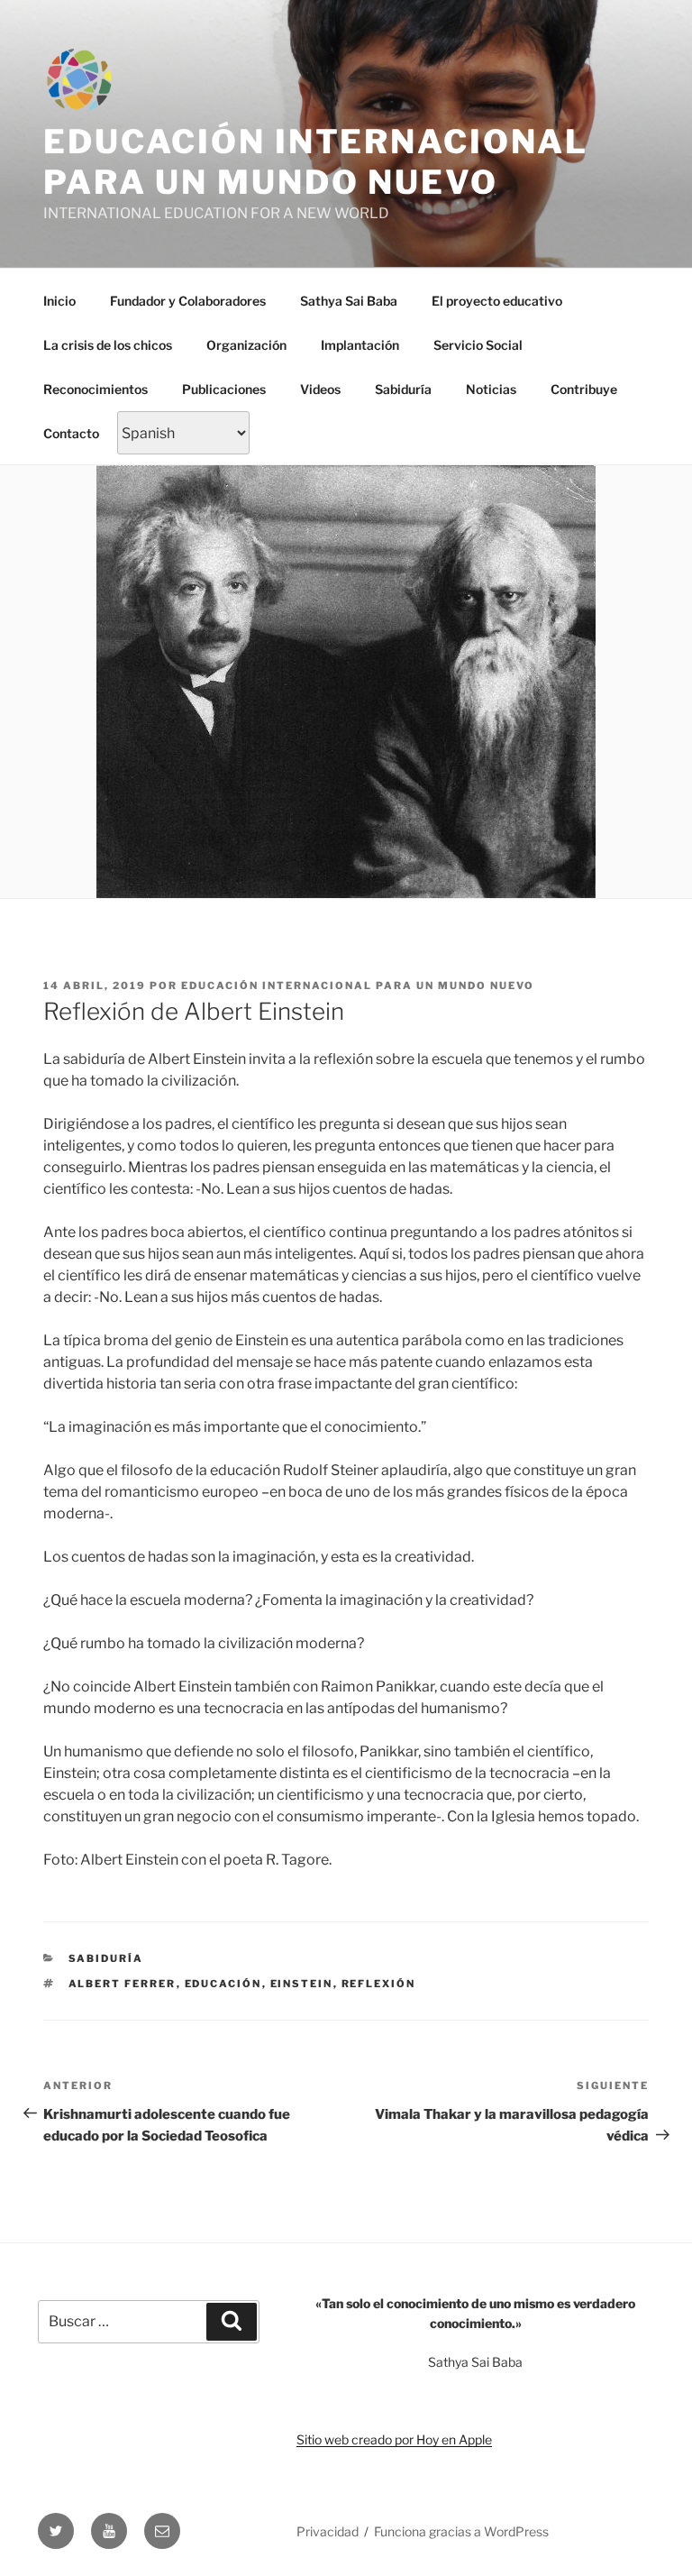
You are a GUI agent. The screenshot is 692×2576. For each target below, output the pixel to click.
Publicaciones (224, 389)
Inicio (59, 301)
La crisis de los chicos (108, 345)
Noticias (491, 389)
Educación (223, 1984)
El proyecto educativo (497, 301)
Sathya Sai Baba (349, 301)
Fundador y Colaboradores (188, 301)
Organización (246, 345)
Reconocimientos (96, 389)
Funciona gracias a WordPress (461, 2531)
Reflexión (379, 1984)
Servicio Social (478, 345)
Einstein (302, 1984)
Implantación (360, 345)
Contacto (71, 433)
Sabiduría (403, 389)
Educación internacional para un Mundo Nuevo (316, 162)
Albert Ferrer (123, 1984)
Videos (320, 389)
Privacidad (328, 2531)
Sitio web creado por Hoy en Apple (394, 2439)
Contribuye (584, 389)
